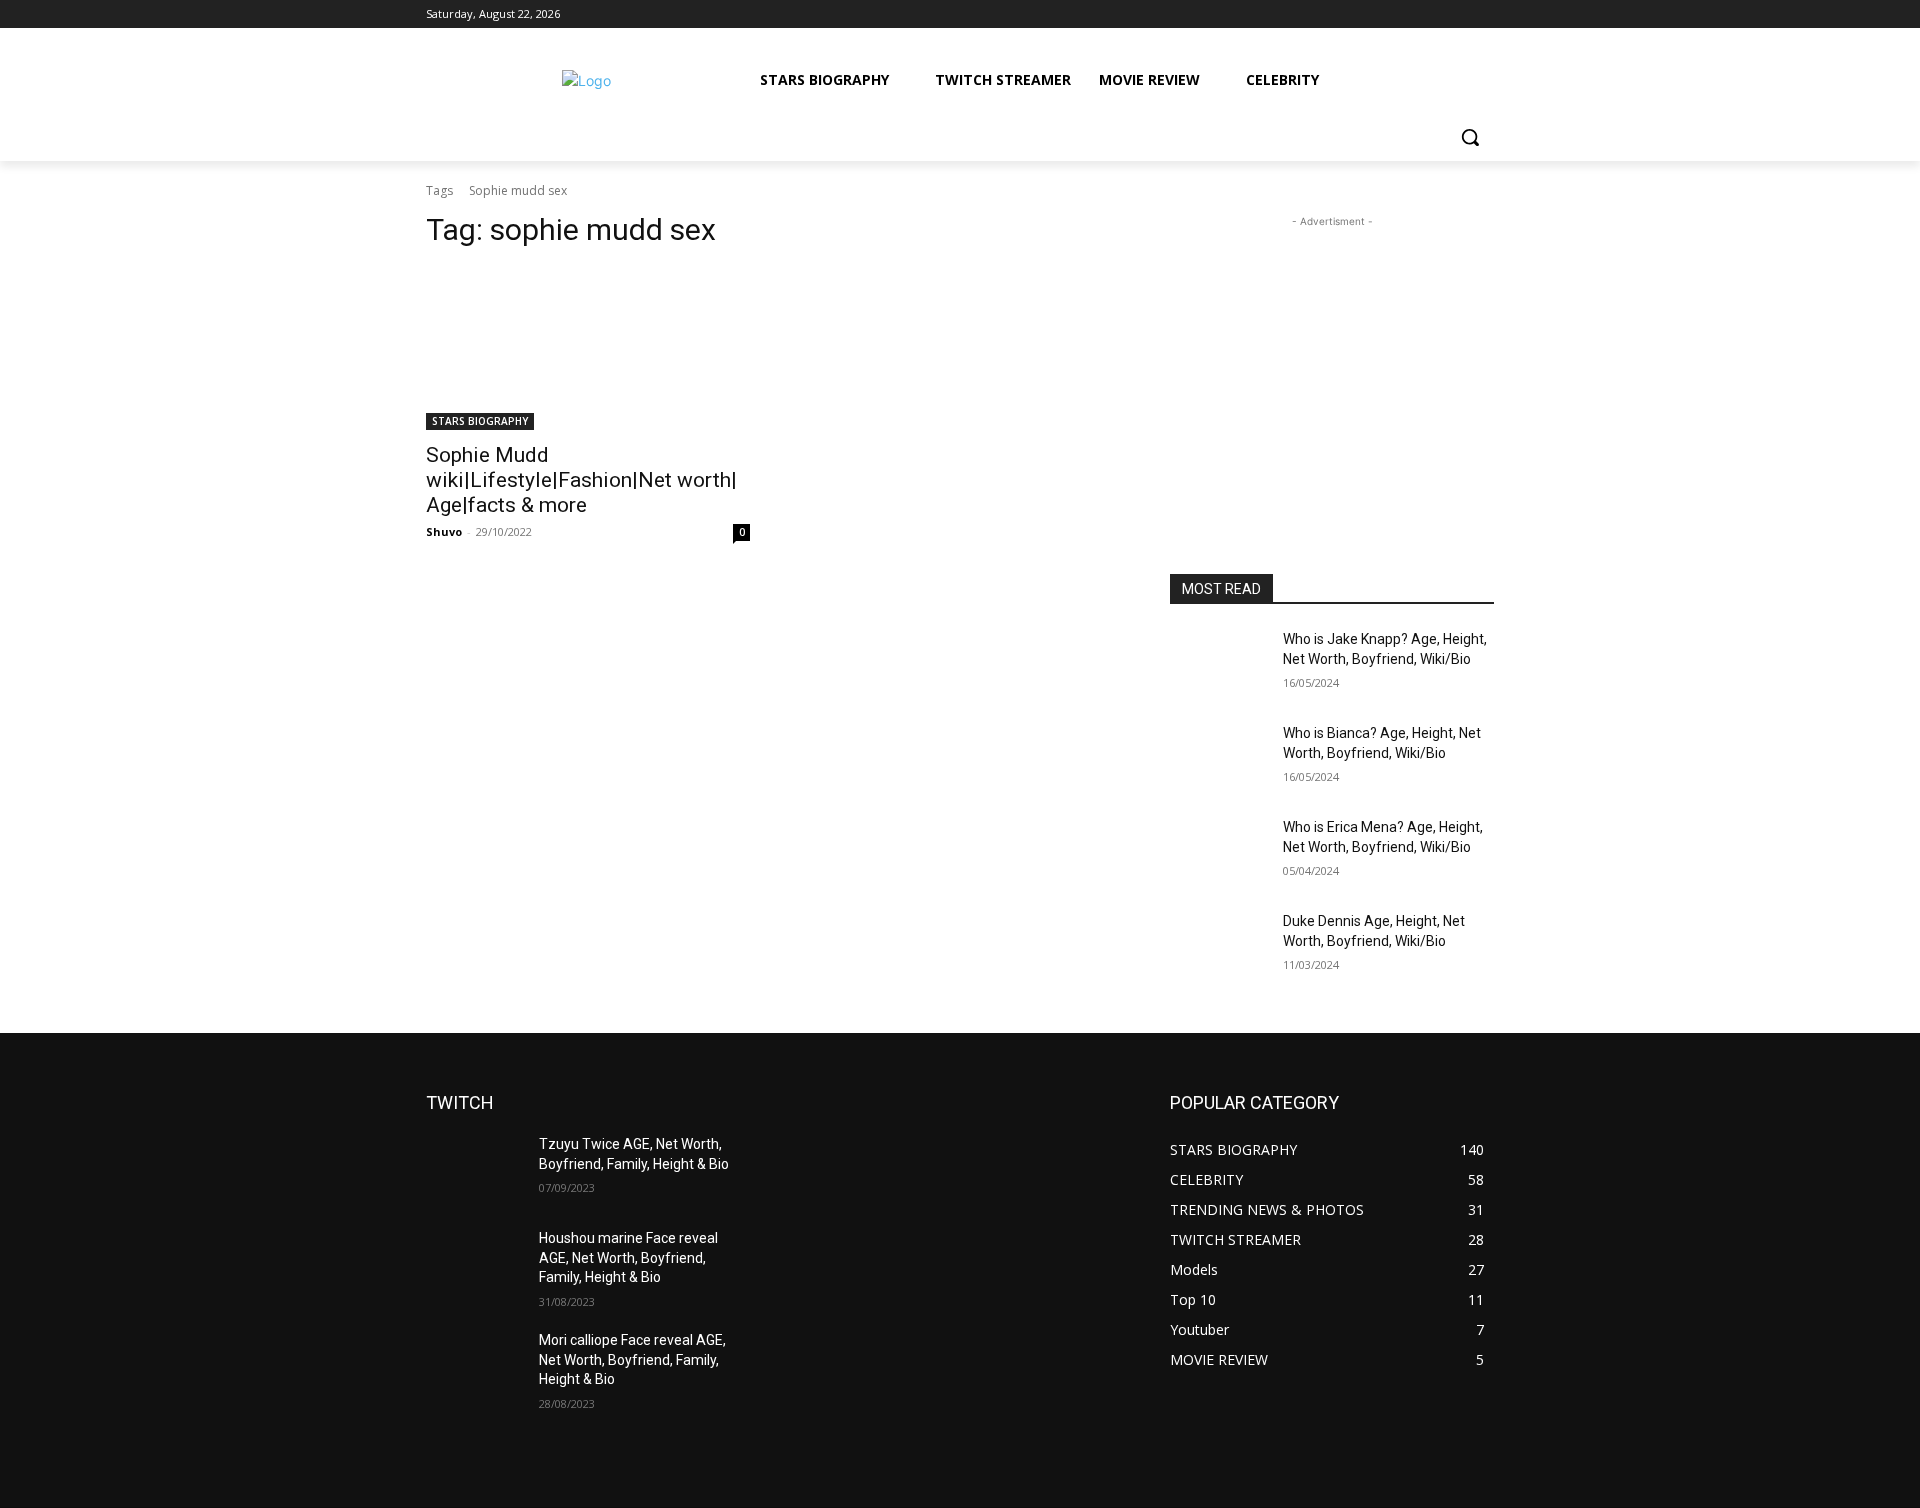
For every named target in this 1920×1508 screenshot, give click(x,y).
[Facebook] (1371, 14)
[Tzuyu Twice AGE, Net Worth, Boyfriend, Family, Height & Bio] (474, 1169)
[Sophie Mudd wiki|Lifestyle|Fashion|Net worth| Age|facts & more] (588, 349)
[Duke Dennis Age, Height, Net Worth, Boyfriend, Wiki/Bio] (1218, 946)
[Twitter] (1427, 14)
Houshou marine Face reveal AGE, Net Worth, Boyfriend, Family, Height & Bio (628, 1257)
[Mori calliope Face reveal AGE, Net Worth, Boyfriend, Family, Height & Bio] (474, 1365)
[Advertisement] (1332, 357)
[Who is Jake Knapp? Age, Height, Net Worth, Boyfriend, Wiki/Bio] (1218, 664)
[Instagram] (1399, 14)
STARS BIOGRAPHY (480, 421)
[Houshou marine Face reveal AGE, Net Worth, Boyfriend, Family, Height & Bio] (474, 1263)
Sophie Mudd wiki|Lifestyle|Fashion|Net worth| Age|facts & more (581, 480)
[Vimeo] (1454, 14)
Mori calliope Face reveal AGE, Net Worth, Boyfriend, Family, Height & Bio (632, 1359)
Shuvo (444, 531)
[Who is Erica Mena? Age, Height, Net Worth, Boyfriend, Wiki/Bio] (1218, 852)
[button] (1470, 137)
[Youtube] (1482, 14)
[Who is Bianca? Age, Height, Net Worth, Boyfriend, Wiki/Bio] (1218, 758)
